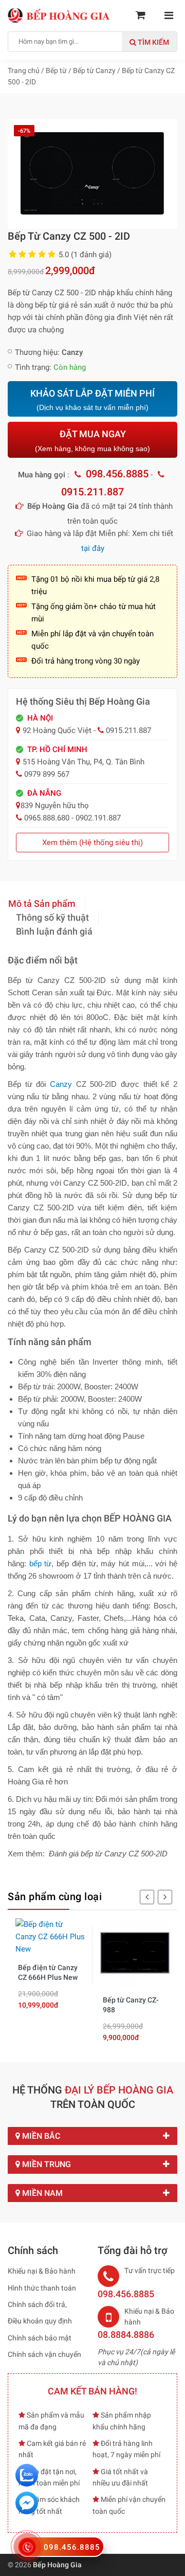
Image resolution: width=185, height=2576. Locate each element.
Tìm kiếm (153, 42)
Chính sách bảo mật (40, 2338)
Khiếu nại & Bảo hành (42, 2271)
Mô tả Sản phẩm (42, 904)
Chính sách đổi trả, (37, 2304)
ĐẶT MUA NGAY (92, 441)
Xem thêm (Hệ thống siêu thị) (92, 843)
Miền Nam (41, 2193)
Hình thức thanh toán (42, 2288)
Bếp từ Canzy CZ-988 (131, 2005)
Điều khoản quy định (40, 2321)
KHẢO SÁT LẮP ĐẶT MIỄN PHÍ (92, 400)
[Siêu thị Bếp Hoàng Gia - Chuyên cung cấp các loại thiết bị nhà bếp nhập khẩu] (59, 15)
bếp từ (41, 1563)
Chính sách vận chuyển (44, 2354)
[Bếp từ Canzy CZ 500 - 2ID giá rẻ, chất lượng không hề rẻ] (92, 173)
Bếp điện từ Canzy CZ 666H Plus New (48, 1973)
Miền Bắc (40, 2136)
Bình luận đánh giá (54, 931)
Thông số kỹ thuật (52, 917)
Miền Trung (45, 2164)
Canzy (61, 1084)
